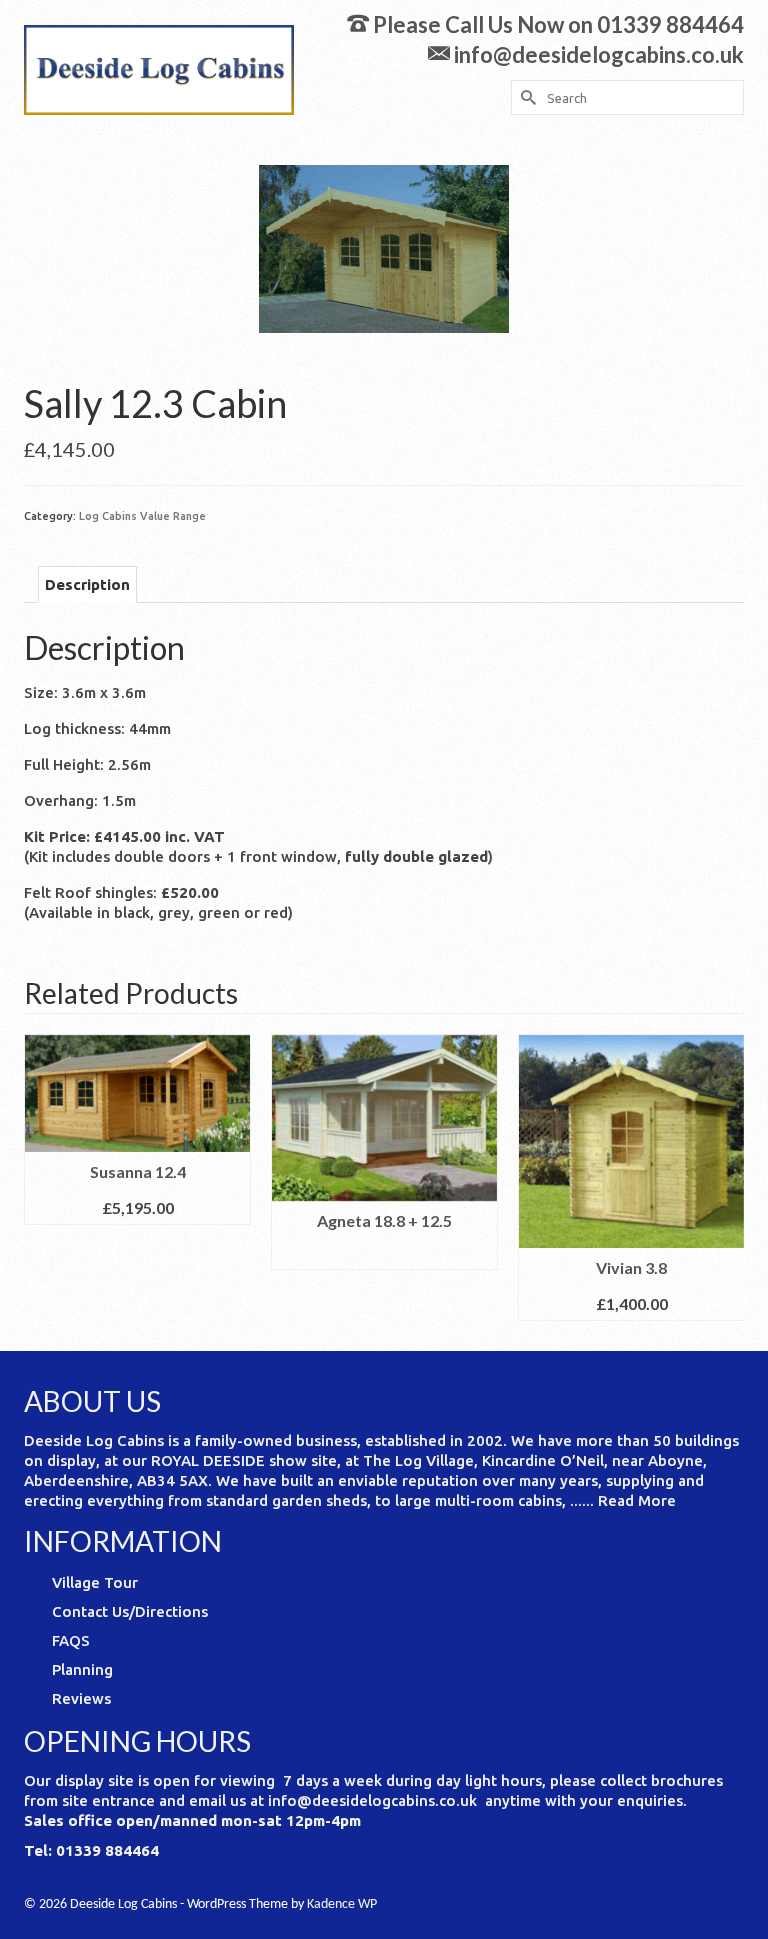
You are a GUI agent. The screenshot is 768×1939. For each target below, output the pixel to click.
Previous (41, 1177)
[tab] (87, 584)
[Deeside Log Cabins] (159, 70)
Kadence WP (342, 1904)
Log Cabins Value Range (142, 516)
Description (87, 584)
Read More (637, 1500)
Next (726, 1177)
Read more (384, 1254)
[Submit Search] (526, 97)
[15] (384, 247)
